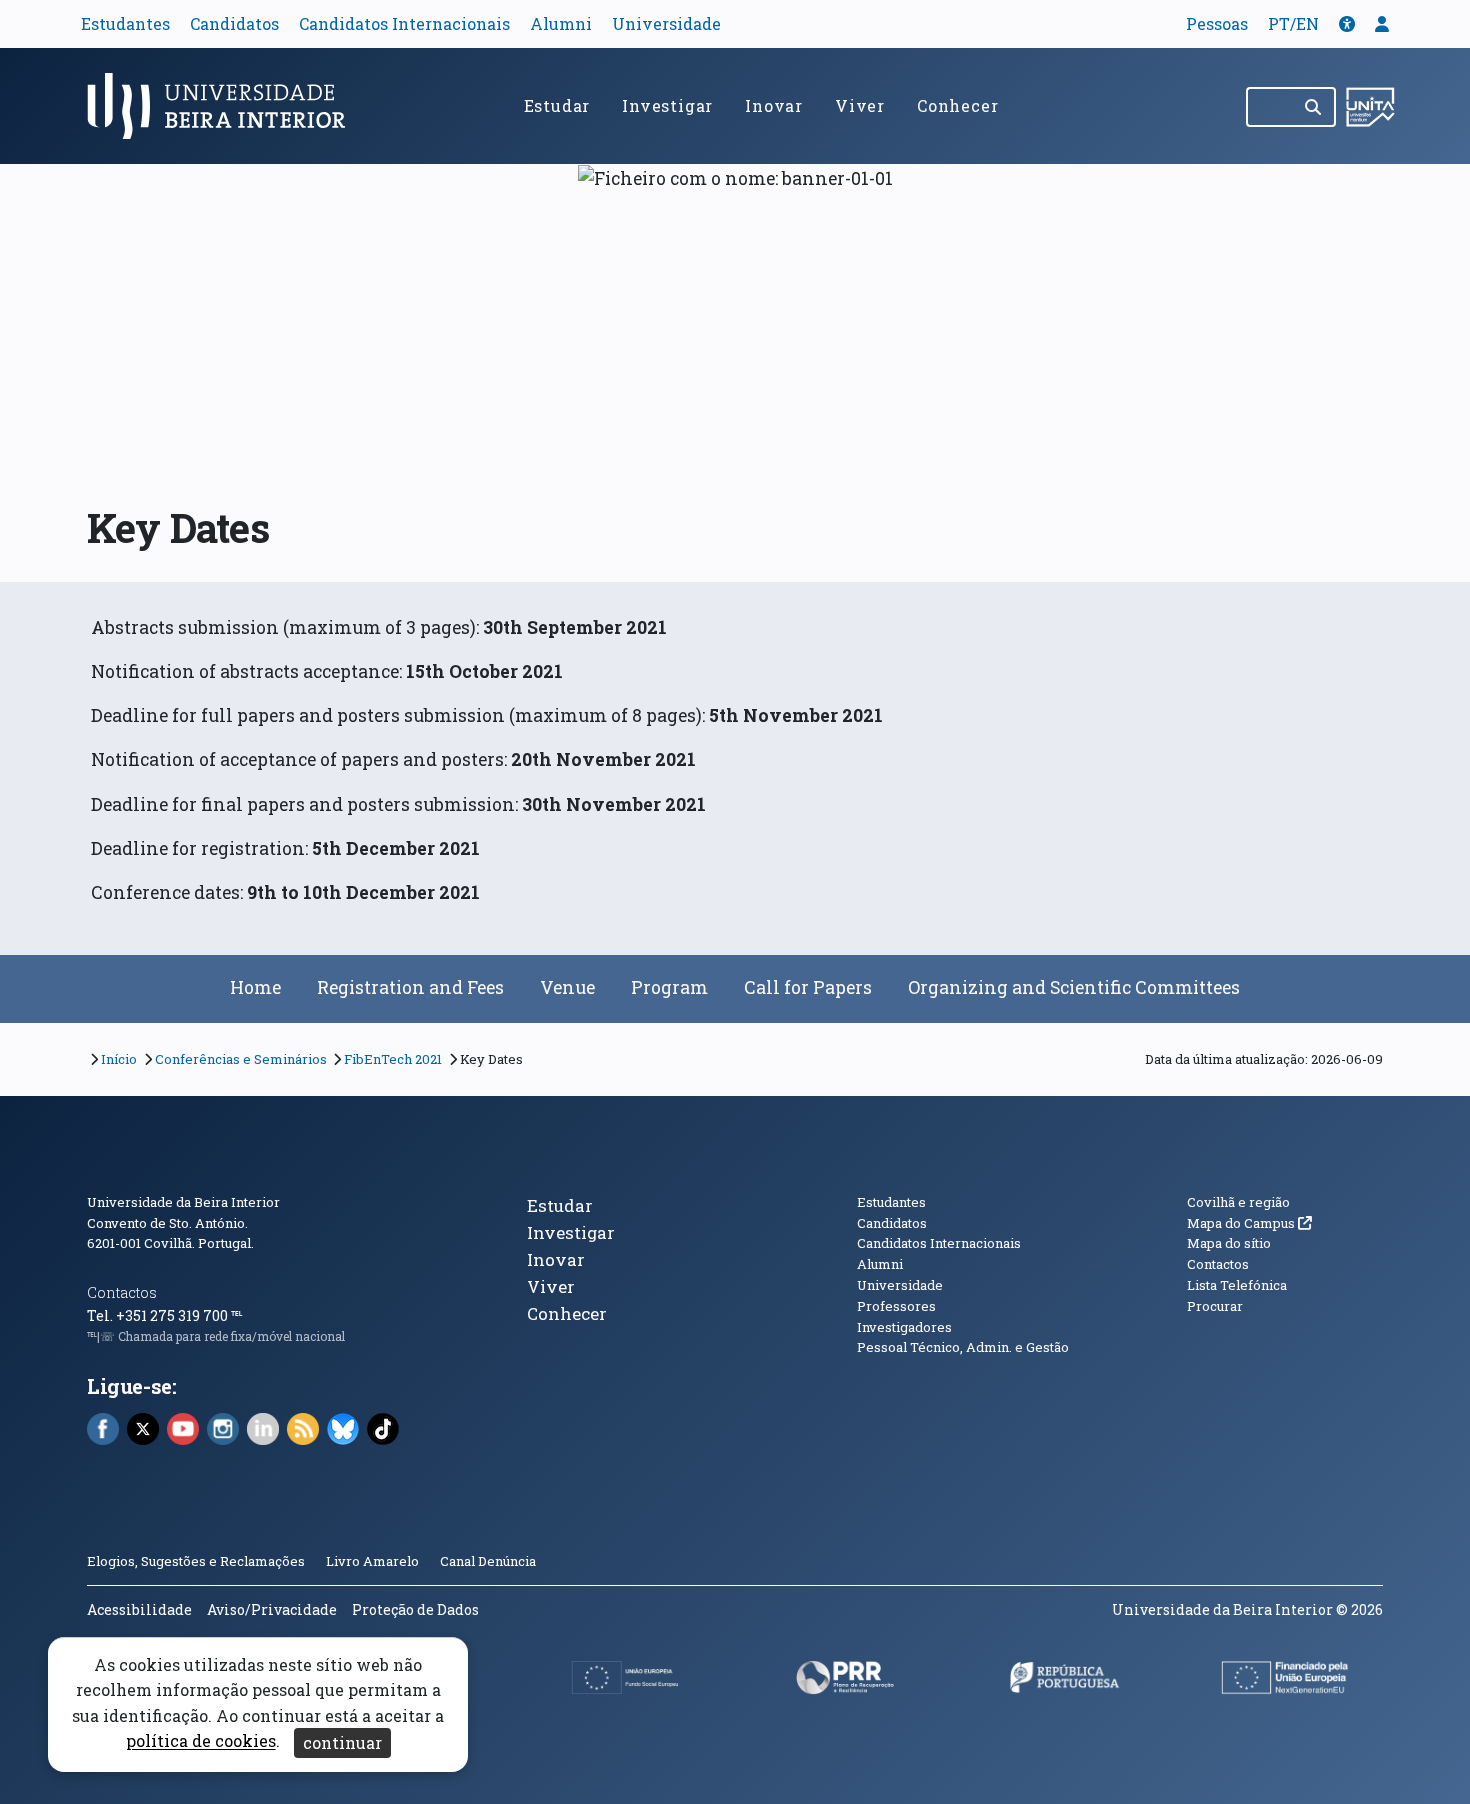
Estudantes (125, 23)
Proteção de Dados (415, 1609)
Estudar (557, 105)
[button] (1347, 23)
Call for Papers (808, 987)
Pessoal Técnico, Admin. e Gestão (963, 1347)
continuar (342, 1742)
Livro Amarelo (374, 1561)
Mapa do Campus (1249, 1223)
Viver (860, 105)
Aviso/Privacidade (272, 1609)
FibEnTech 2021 (393, 1059)
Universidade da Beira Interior (183, 1202)
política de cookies (201, 1741)
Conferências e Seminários (241, 1059)
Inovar (774, 105)
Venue (567, 987)
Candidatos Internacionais (404, 23)
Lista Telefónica (1237, 1285)
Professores (896, 1306)
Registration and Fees (410, 987)
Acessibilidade (139, 1609)
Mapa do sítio (1229, 1243)
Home (255, 987)
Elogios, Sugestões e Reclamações (196, 1561)
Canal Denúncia (488, 1561)
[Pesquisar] (1314, 107)
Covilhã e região (1238, 1202)
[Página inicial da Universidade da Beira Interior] (225, 106)
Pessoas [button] (1217, 23)
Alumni (561, 23)
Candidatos (234, 23)
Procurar (1215, 1306)
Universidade (666, 23)
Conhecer (957, 105)
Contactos (122, 1292)
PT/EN (1293, 23)
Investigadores (904, 1327)
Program (669, 987)
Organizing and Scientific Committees (1074, 987)
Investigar (667, 105)
